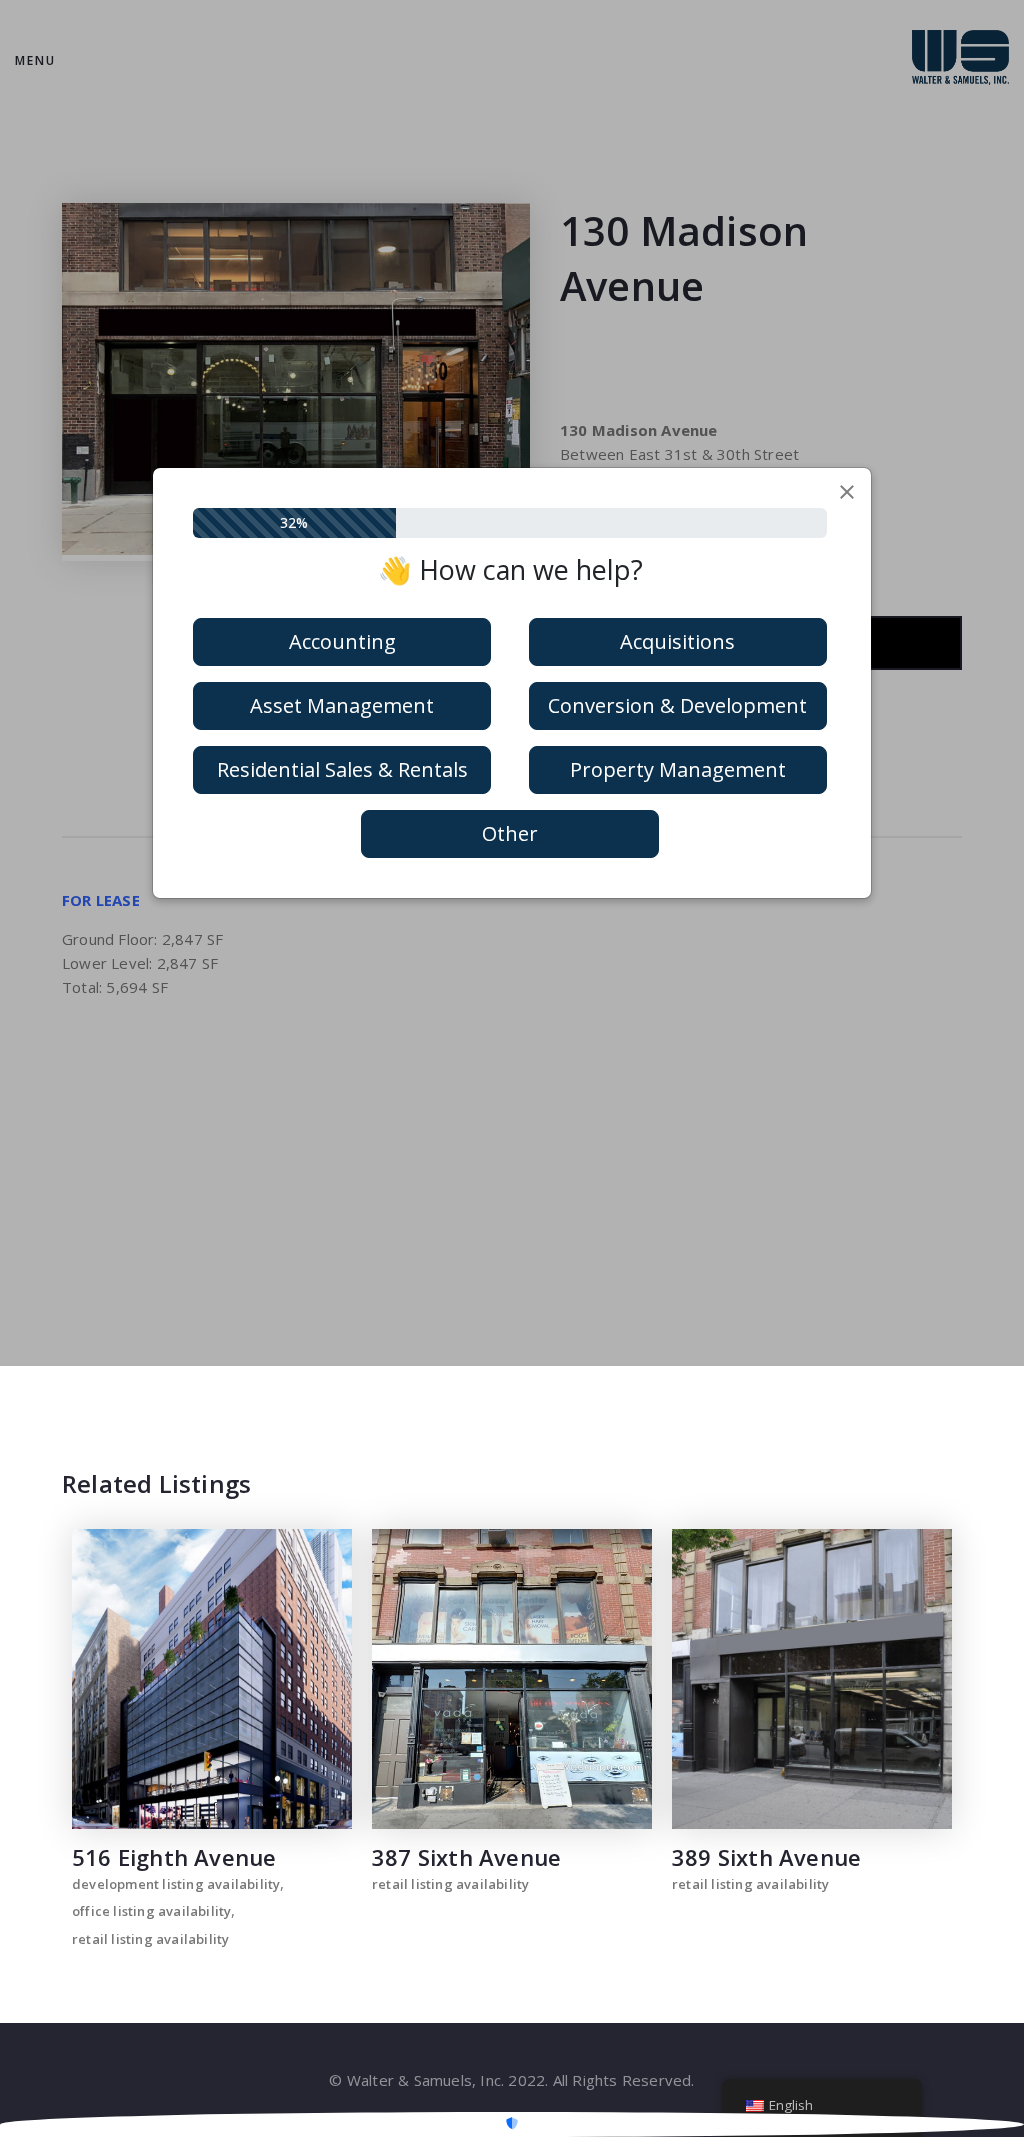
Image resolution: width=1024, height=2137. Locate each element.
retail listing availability (150, 1939)
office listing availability (151, 1911)
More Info (212, 1679)
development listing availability (176, 1884)
